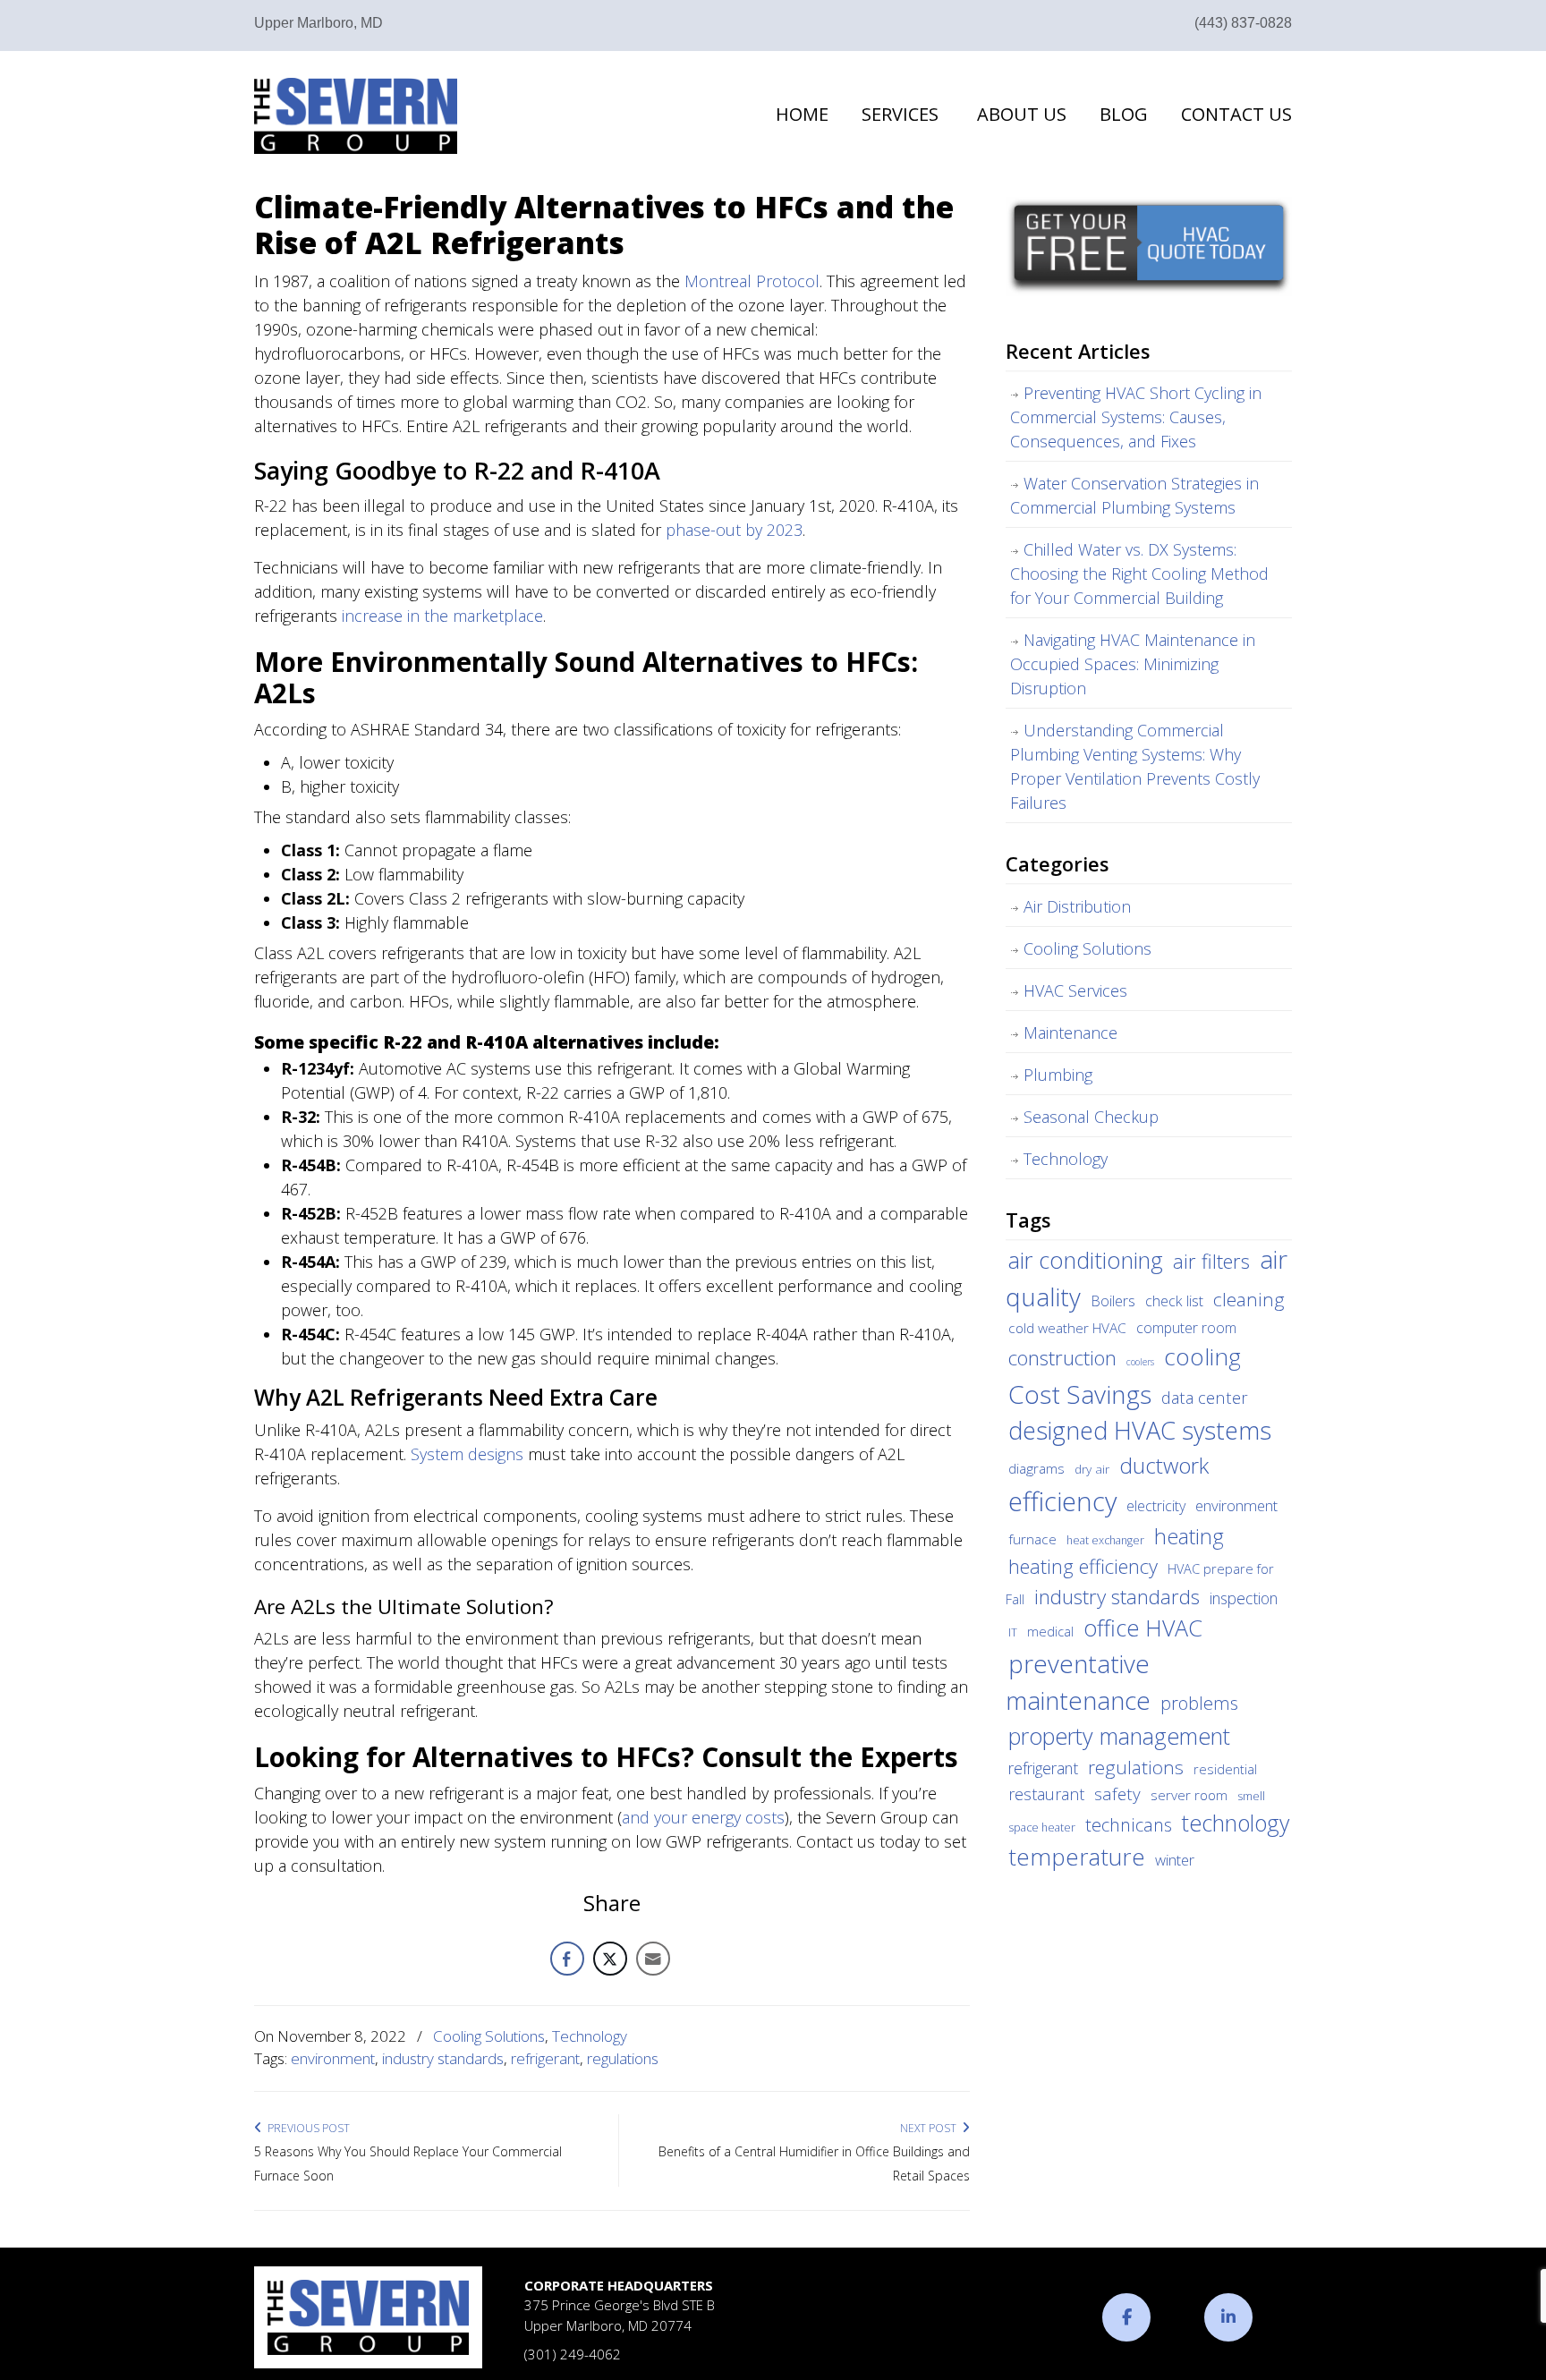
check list (1174, 1301)
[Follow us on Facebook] (1126, 2317)
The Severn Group (356, 116)
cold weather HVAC (1067, 1328)
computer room (1186, 1328)
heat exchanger (1105, 1540)
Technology (590, 2036)
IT (1013, 1632)
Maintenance (1070, 1033)
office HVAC (1143, 1628)
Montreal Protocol (752, 281)
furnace (1032, 1539)
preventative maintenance (1078, 1682)
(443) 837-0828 (1243, 23)
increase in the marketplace (442, 616)
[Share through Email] (653, 1959)
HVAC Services (1075, 990)
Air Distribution (1077, 906)
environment (333, 2058)
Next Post (931, 2128)
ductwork (1164, 1465)
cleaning (1249, 1299)
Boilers (1113, 1301)
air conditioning (1086, 1260)
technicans (1129, 1825)
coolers (1140, 1362)
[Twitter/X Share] (610, 1959)
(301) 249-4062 (573, 2354)
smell (1251, 1796)
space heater (1042, 1827)
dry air (1092, 1469)
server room (1189, 1795)
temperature (1077, 1857)
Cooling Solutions (489, 2036)
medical (1050, 1631)
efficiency (1062, 1501)
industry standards (443, 2058)
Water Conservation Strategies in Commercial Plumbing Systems (1134, 495)
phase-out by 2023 (734, 530)
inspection (1244, 1598)
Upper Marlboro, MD (319, 23)
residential (1225, 1769)
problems (1199, 1703)
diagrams (1036, 1468)
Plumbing (1058, 1075)
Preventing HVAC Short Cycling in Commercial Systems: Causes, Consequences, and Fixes (1136, 417)
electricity (1156, 1506)
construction (1062, 1358)
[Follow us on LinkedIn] (1228, 2317)
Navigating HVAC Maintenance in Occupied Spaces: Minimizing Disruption (1133, 664)
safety (1117, 1794)
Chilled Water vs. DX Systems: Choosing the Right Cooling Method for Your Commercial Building (1139, 574)
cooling (1202, 1356)
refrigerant (545, 2058)
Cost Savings (1080, 1394)
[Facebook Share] (567, 1959)
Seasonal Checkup (1091, 1117)
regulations (623, 2058)
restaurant (1046, 1794)
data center (1205, 1397)
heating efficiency (1083, 1566)
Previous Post (306, 2128)
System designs (467, 1454)
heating (1189, 1536)
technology (1236, 1823)
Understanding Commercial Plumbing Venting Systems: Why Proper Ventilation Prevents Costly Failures (1135, 766)
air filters (1211, 1261)
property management (1119, 1736)
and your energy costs (703, 1817)
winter (1175, 1860)
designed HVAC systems (1140, 1430)
